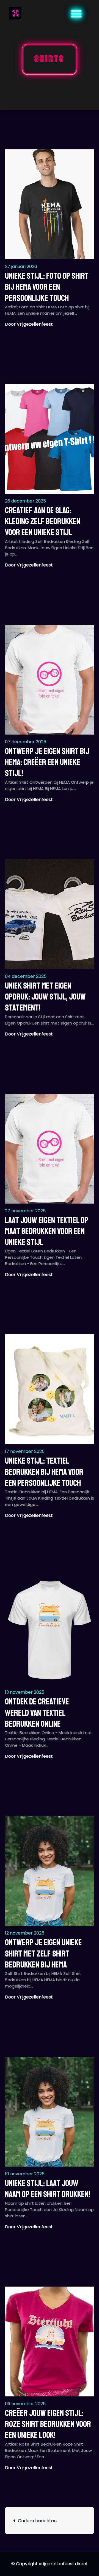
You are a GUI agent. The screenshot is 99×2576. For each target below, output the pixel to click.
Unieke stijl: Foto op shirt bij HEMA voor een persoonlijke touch (47, 287)
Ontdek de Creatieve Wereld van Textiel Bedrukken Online (37, 1713)
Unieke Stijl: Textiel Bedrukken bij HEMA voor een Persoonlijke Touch (44, 1472)
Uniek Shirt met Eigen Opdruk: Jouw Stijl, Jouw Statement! (45, 997)
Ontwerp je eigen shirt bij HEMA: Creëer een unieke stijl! (47, 762)
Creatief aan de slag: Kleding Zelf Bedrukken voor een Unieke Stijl (43, 522)
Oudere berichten (37, 2521)
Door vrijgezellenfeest (29, 324)
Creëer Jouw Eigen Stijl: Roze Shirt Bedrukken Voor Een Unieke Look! (48, 2424)
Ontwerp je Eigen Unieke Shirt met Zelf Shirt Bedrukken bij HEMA (43, 1954)
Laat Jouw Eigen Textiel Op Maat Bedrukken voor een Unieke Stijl (47, 1231)
